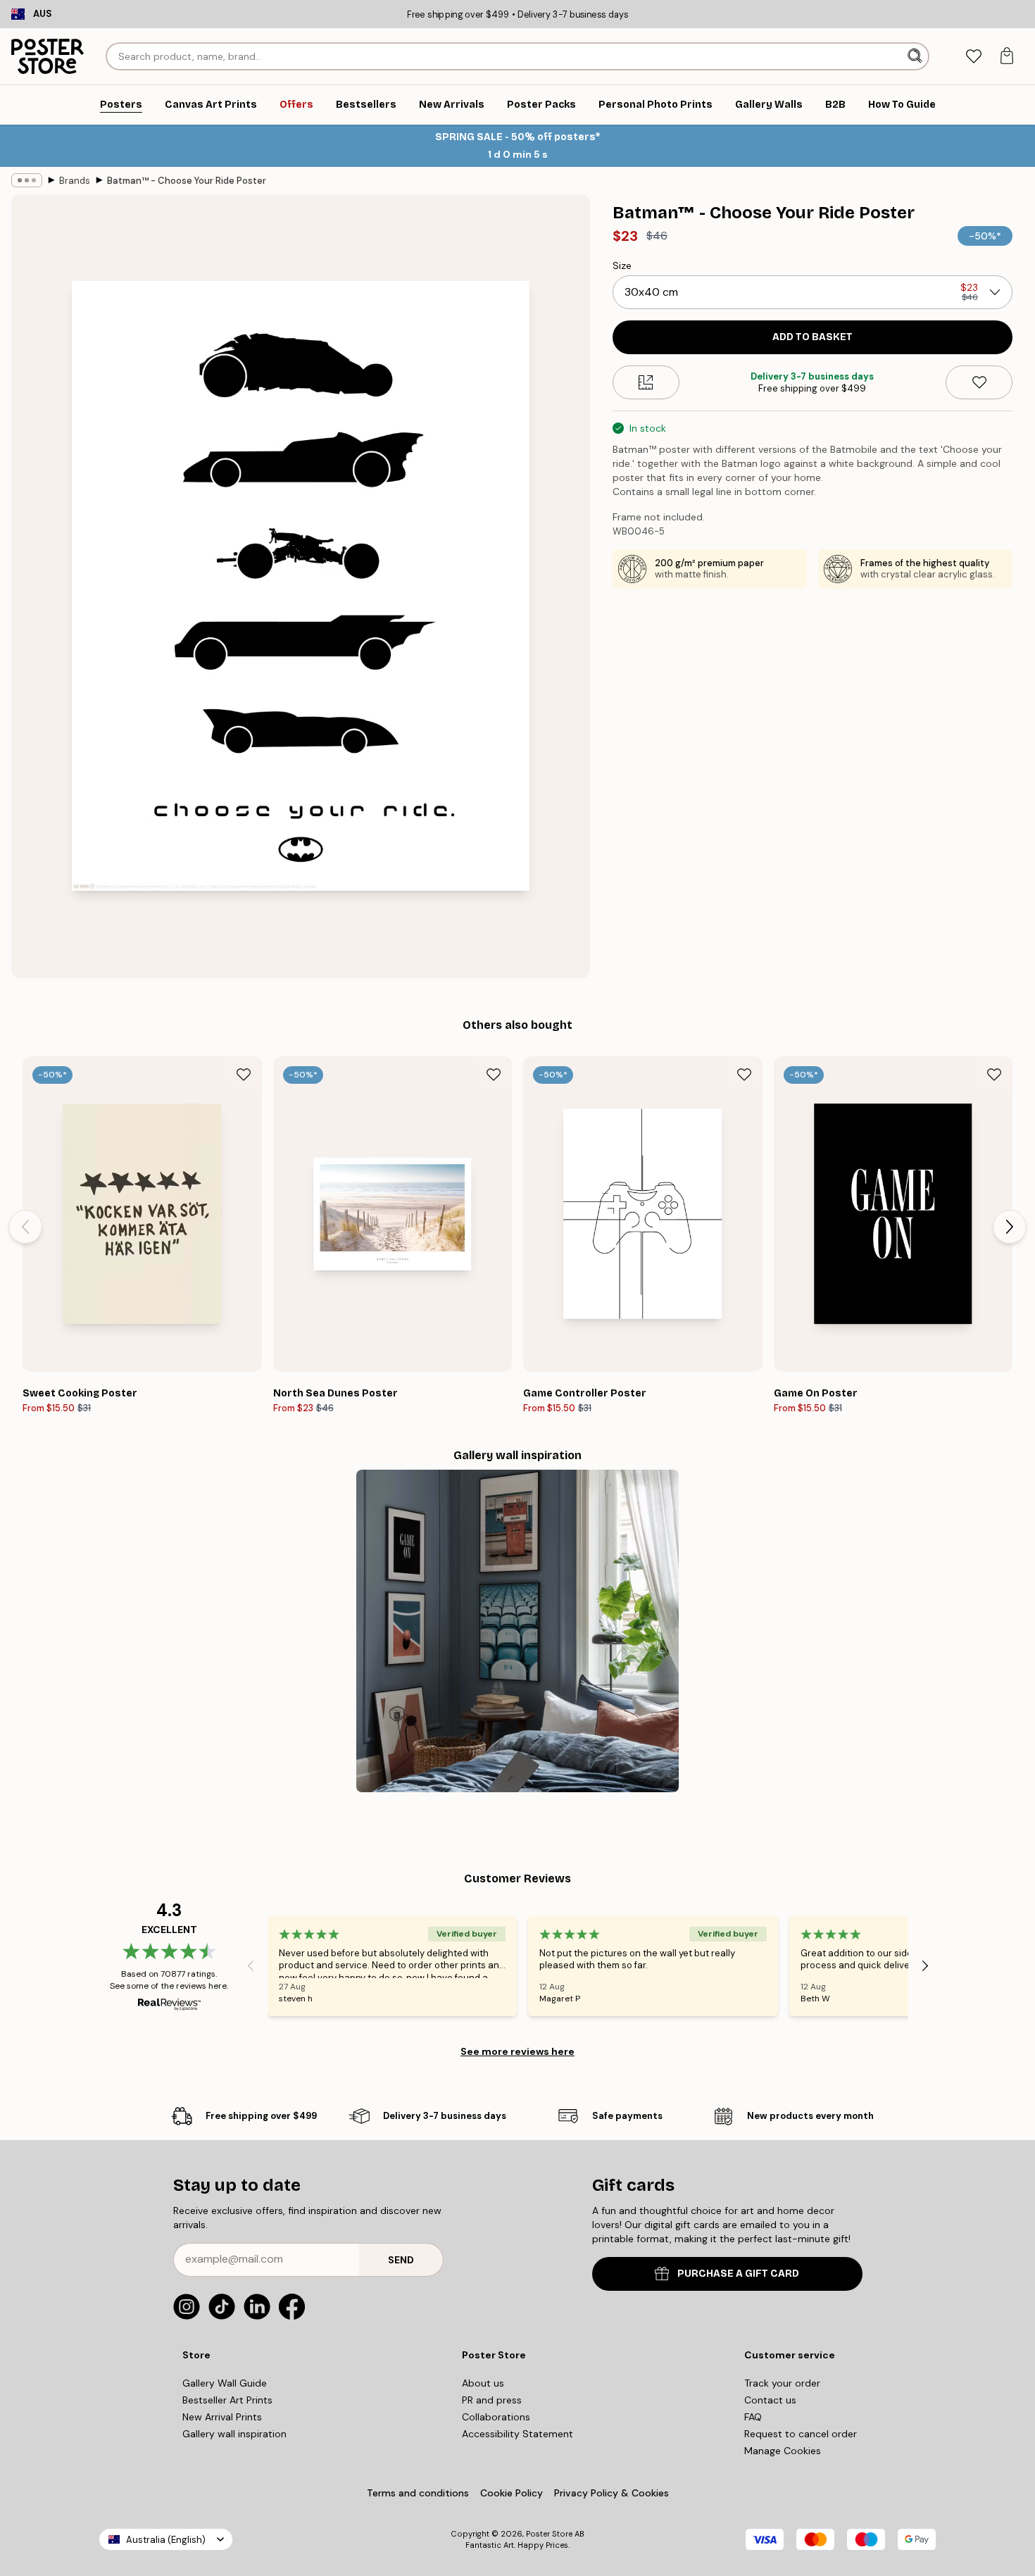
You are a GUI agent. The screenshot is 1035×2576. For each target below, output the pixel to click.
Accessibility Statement (517, 2434)
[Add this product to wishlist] (979, 382)
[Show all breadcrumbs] (27, 180)
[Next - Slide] (1010, 1227)
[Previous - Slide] (25, 1227)
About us (483, 2383)
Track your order (782, 2383)
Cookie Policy (512, 2493)
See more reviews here (517, 2051)
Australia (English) (166, 2540)
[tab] (973, 57)
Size (622, 265)
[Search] (916, 56)
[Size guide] (646, 382)
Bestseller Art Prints (227, 2400)
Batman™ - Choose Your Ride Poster (187, 181)
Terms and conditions (418, 2493)
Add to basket (813, 337)
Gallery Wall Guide (225, 2383)
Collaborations (496, 2417)
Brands (75, 181)
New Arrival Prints (222, 2417)
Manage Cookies (783, 2451)
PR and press (492, 2400)
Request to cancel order (801, 2434)
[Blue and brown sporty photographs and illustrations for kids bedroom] (517, 1631)
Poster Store (549, 2534)
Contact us (770, 2400)
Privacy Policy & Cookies (611, 2493)
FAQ (753, 2417)
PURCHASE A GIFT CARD (738, 2274)
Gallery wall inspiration (234, 2434)
